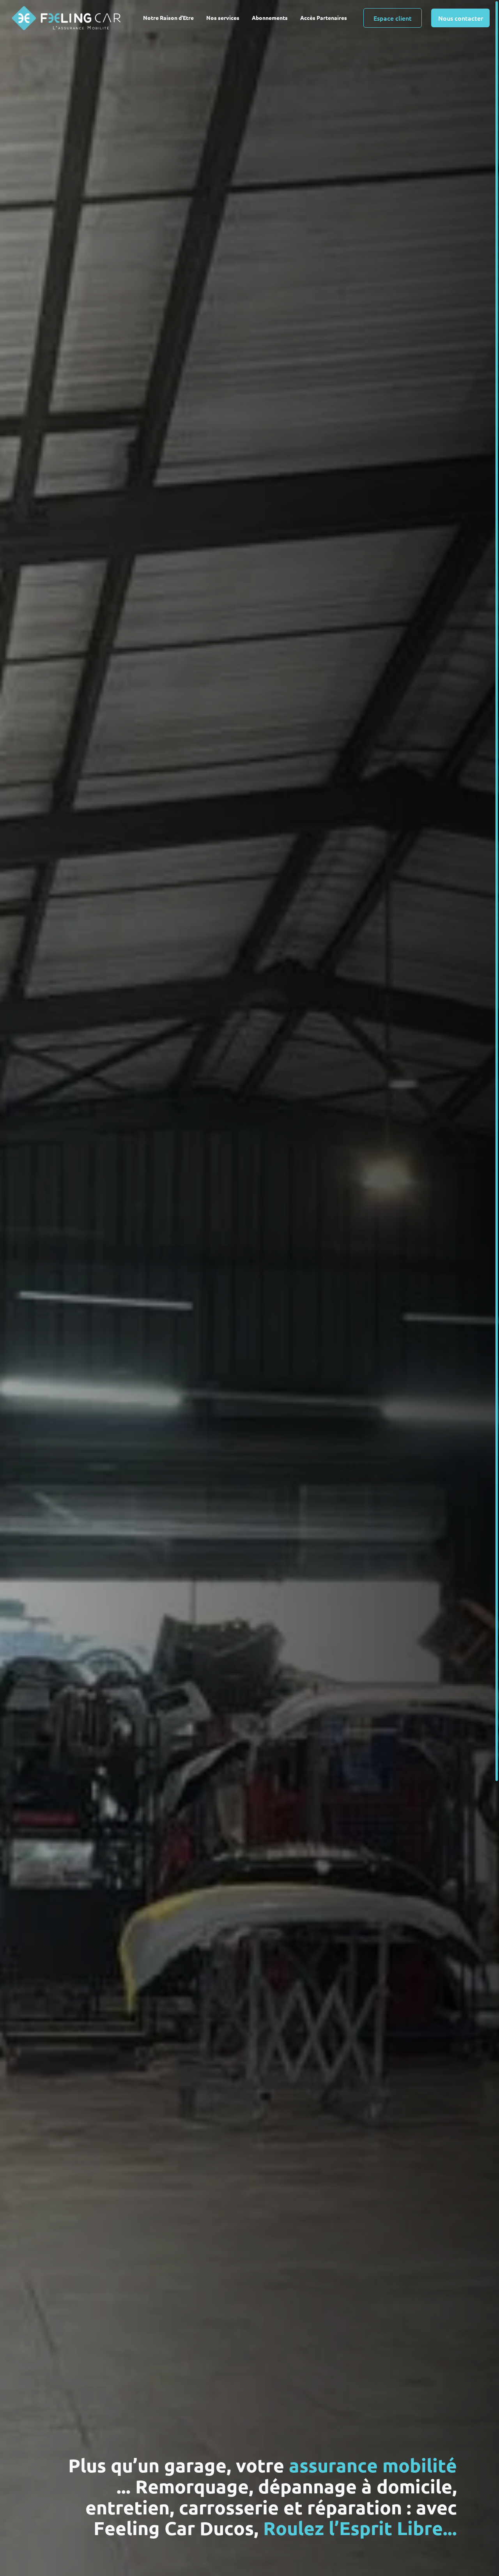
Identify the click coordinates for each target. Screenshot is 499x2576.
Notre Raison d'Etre (168, 18)
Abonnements (270, 18)
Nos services (223, 18)
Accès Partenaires (324, 18)
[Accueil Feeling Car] (68, 18)
